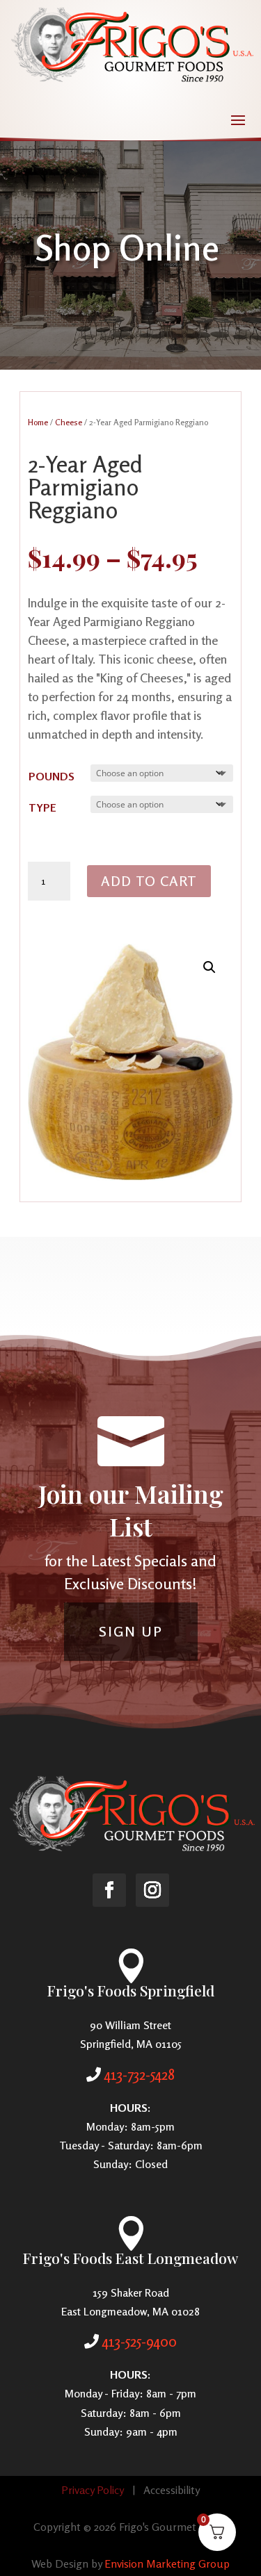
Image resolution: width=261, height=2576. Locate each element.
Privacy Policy (93, 2490)
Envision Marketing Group (167, 2563)
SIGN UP (131, 1631)
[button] (209, 967)
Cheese (69, 422)
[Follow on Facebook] (109, 1890)
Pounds (52, 776)
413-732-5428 (140, 2074)
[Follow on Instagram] (152, 1890)
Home (38, 422)
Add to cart (149, 881)
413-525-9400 (140, 2341)
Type (42, 807)
